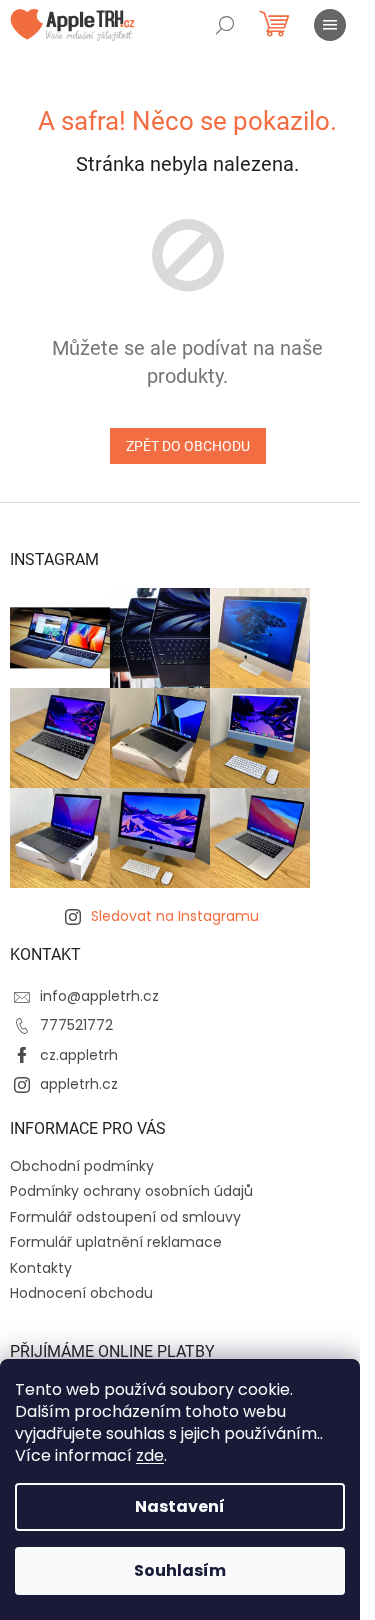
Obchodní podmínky (82, 1166)
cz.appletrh (79, 1055)
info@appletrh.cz (99, 996)
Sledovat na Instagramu (175, 916)
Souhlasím (180, 1570)
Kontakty (41, 1268)
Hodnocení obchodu (81, 1293)
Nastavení (180, 1506)
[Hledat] (225, 25)
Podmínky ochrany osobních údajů (131, 1191)
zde (150, 1455)
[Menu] (330, 25)
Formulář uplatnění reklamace (116, 1242)
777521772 (76, 1025)
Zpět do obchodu (188, 446)
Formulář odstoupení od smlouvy (125, 1217)
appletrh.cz (79, 1084)
